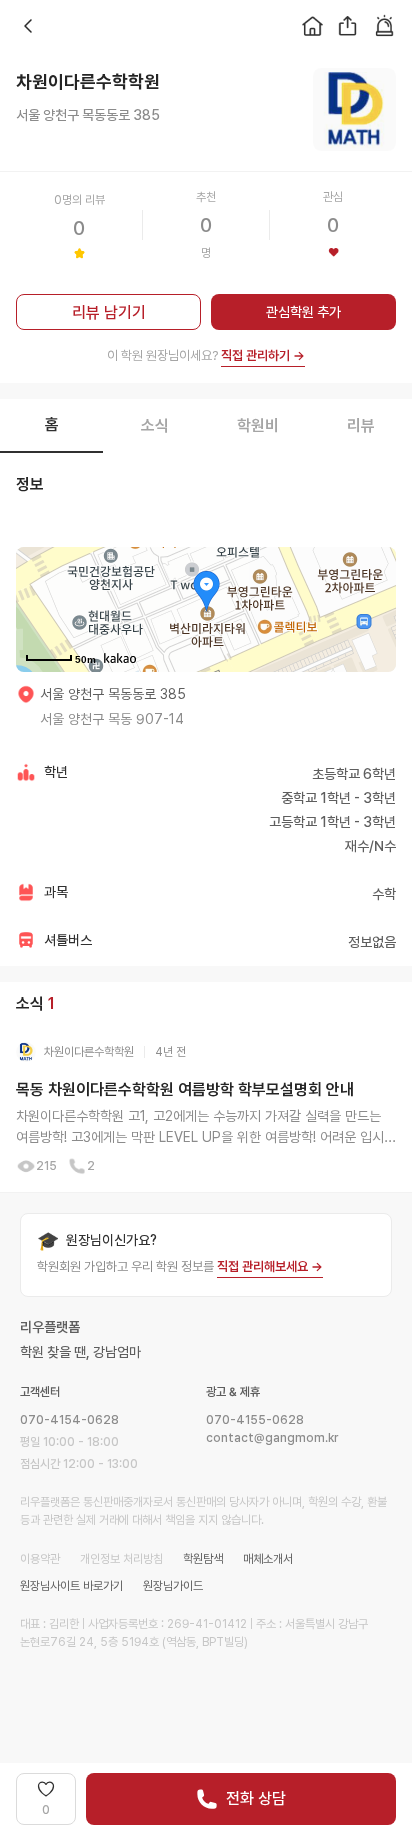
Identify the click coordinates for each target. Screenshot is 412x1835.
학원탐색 (203, 1559)
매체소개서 (268, 1559)
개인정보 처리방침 (121, 1559)
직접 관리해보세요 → (270, 1266)
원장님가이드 (173, 1586)
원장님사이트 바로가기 (71, 1586)
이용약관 (40, 1559)
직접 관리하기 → (263, 355)
